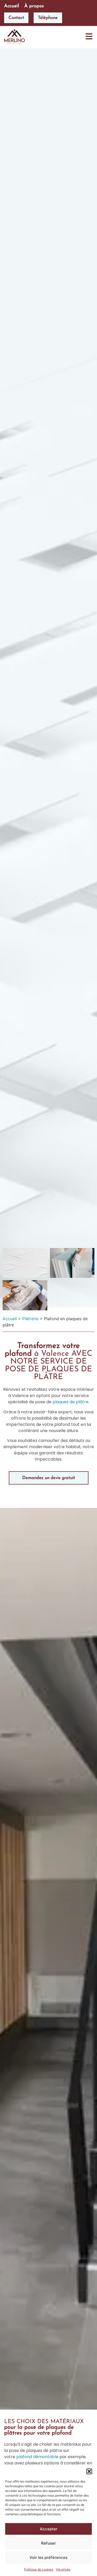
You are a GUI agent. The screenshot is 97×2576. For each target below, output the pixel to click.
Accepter (49, 2529)
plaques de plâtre (70, 1402)
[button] (89, 2471)
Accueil (10, 1319)
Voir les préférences (48, 2557)
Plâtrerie (30, 1319)
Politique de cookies (39, 2569)
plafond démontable (37, 2457)
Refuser (48, 2543)
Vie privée (63, 2569)
